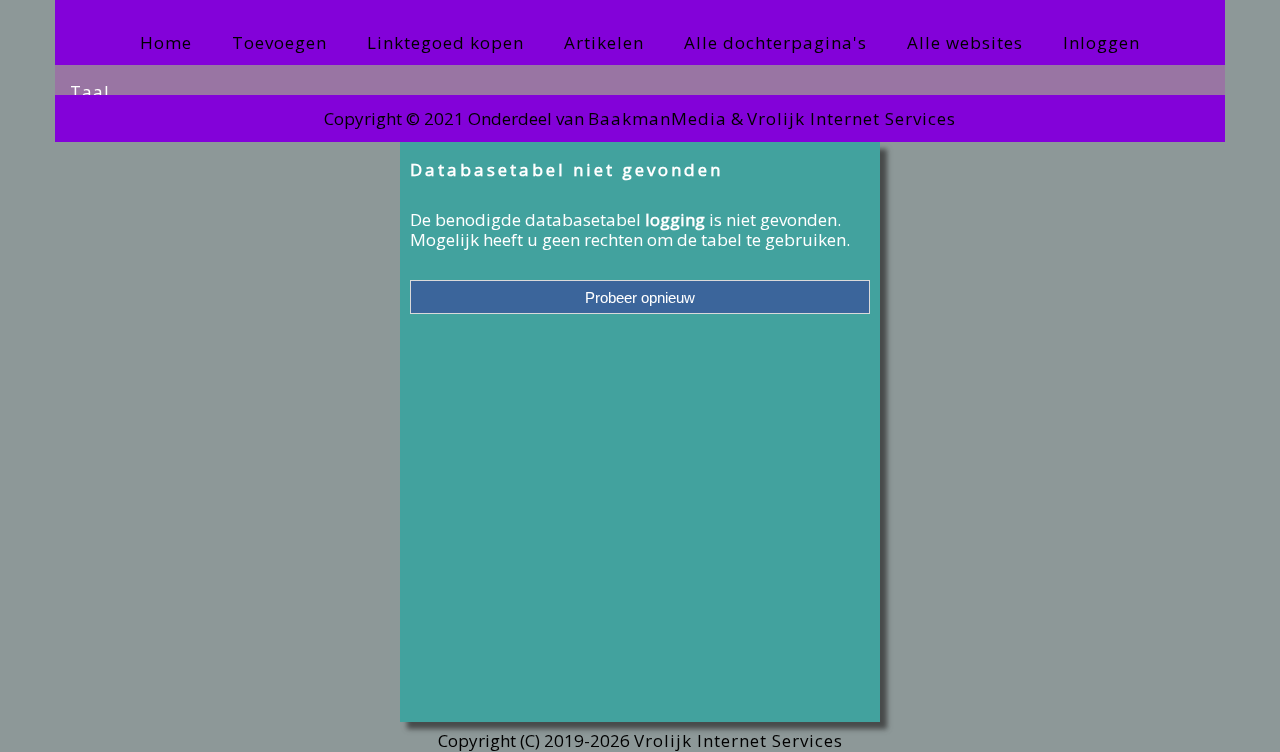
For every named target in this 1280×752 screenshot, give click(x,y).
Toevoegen (279, 42)
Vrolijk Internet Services (851, 118)
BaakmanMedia (657, 118)
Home (166, 42)
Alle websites (965, 42)
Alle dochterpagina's (775, 42)
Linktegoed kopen (445, 42)
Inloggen (1101, 42)
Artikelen (604, 42)
